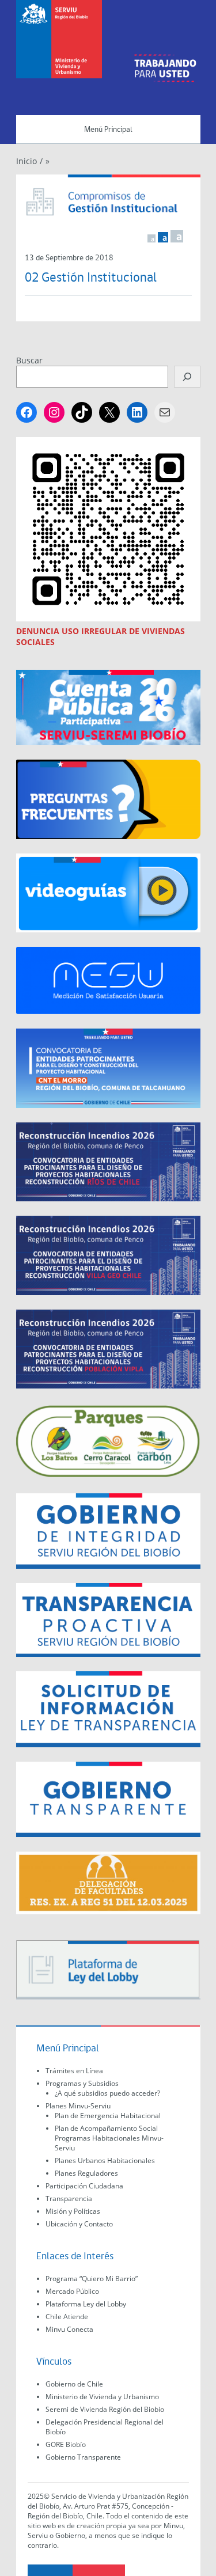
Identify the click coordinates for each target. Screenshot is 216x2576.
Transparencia (69, 2198)
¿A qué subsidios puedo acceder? (107, 2093)
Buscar (29, 360)
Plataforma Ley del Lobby (86, 2304)
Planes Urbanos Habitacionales (105, 2160)
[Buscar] (187, 377)
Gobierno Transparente (83, 2457)
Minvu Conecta (69, 2329)
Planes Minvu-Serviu (78, 2106)
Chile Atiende (67, 2317)
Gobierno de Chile (74, 2384)
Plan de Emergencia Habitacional (108, 2116)
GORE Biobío (66, 2444)
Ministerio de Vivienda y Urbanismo (102, 2397)
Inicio (26, 161)
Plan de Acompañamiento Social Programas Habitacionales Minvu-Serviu (109, 2138)
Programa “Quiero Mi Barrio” (92, 2279)
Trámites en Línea (74, 2071)
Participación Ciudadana (84, 2186)
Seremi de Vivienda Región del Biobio (105, 2409)
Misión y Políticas (73, 2211)
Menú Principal (108, 130)
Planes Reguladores (86, 2173)
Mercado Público (72, 2291)
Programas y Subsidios (82, 2083)
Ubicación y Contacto (79, 2224)
